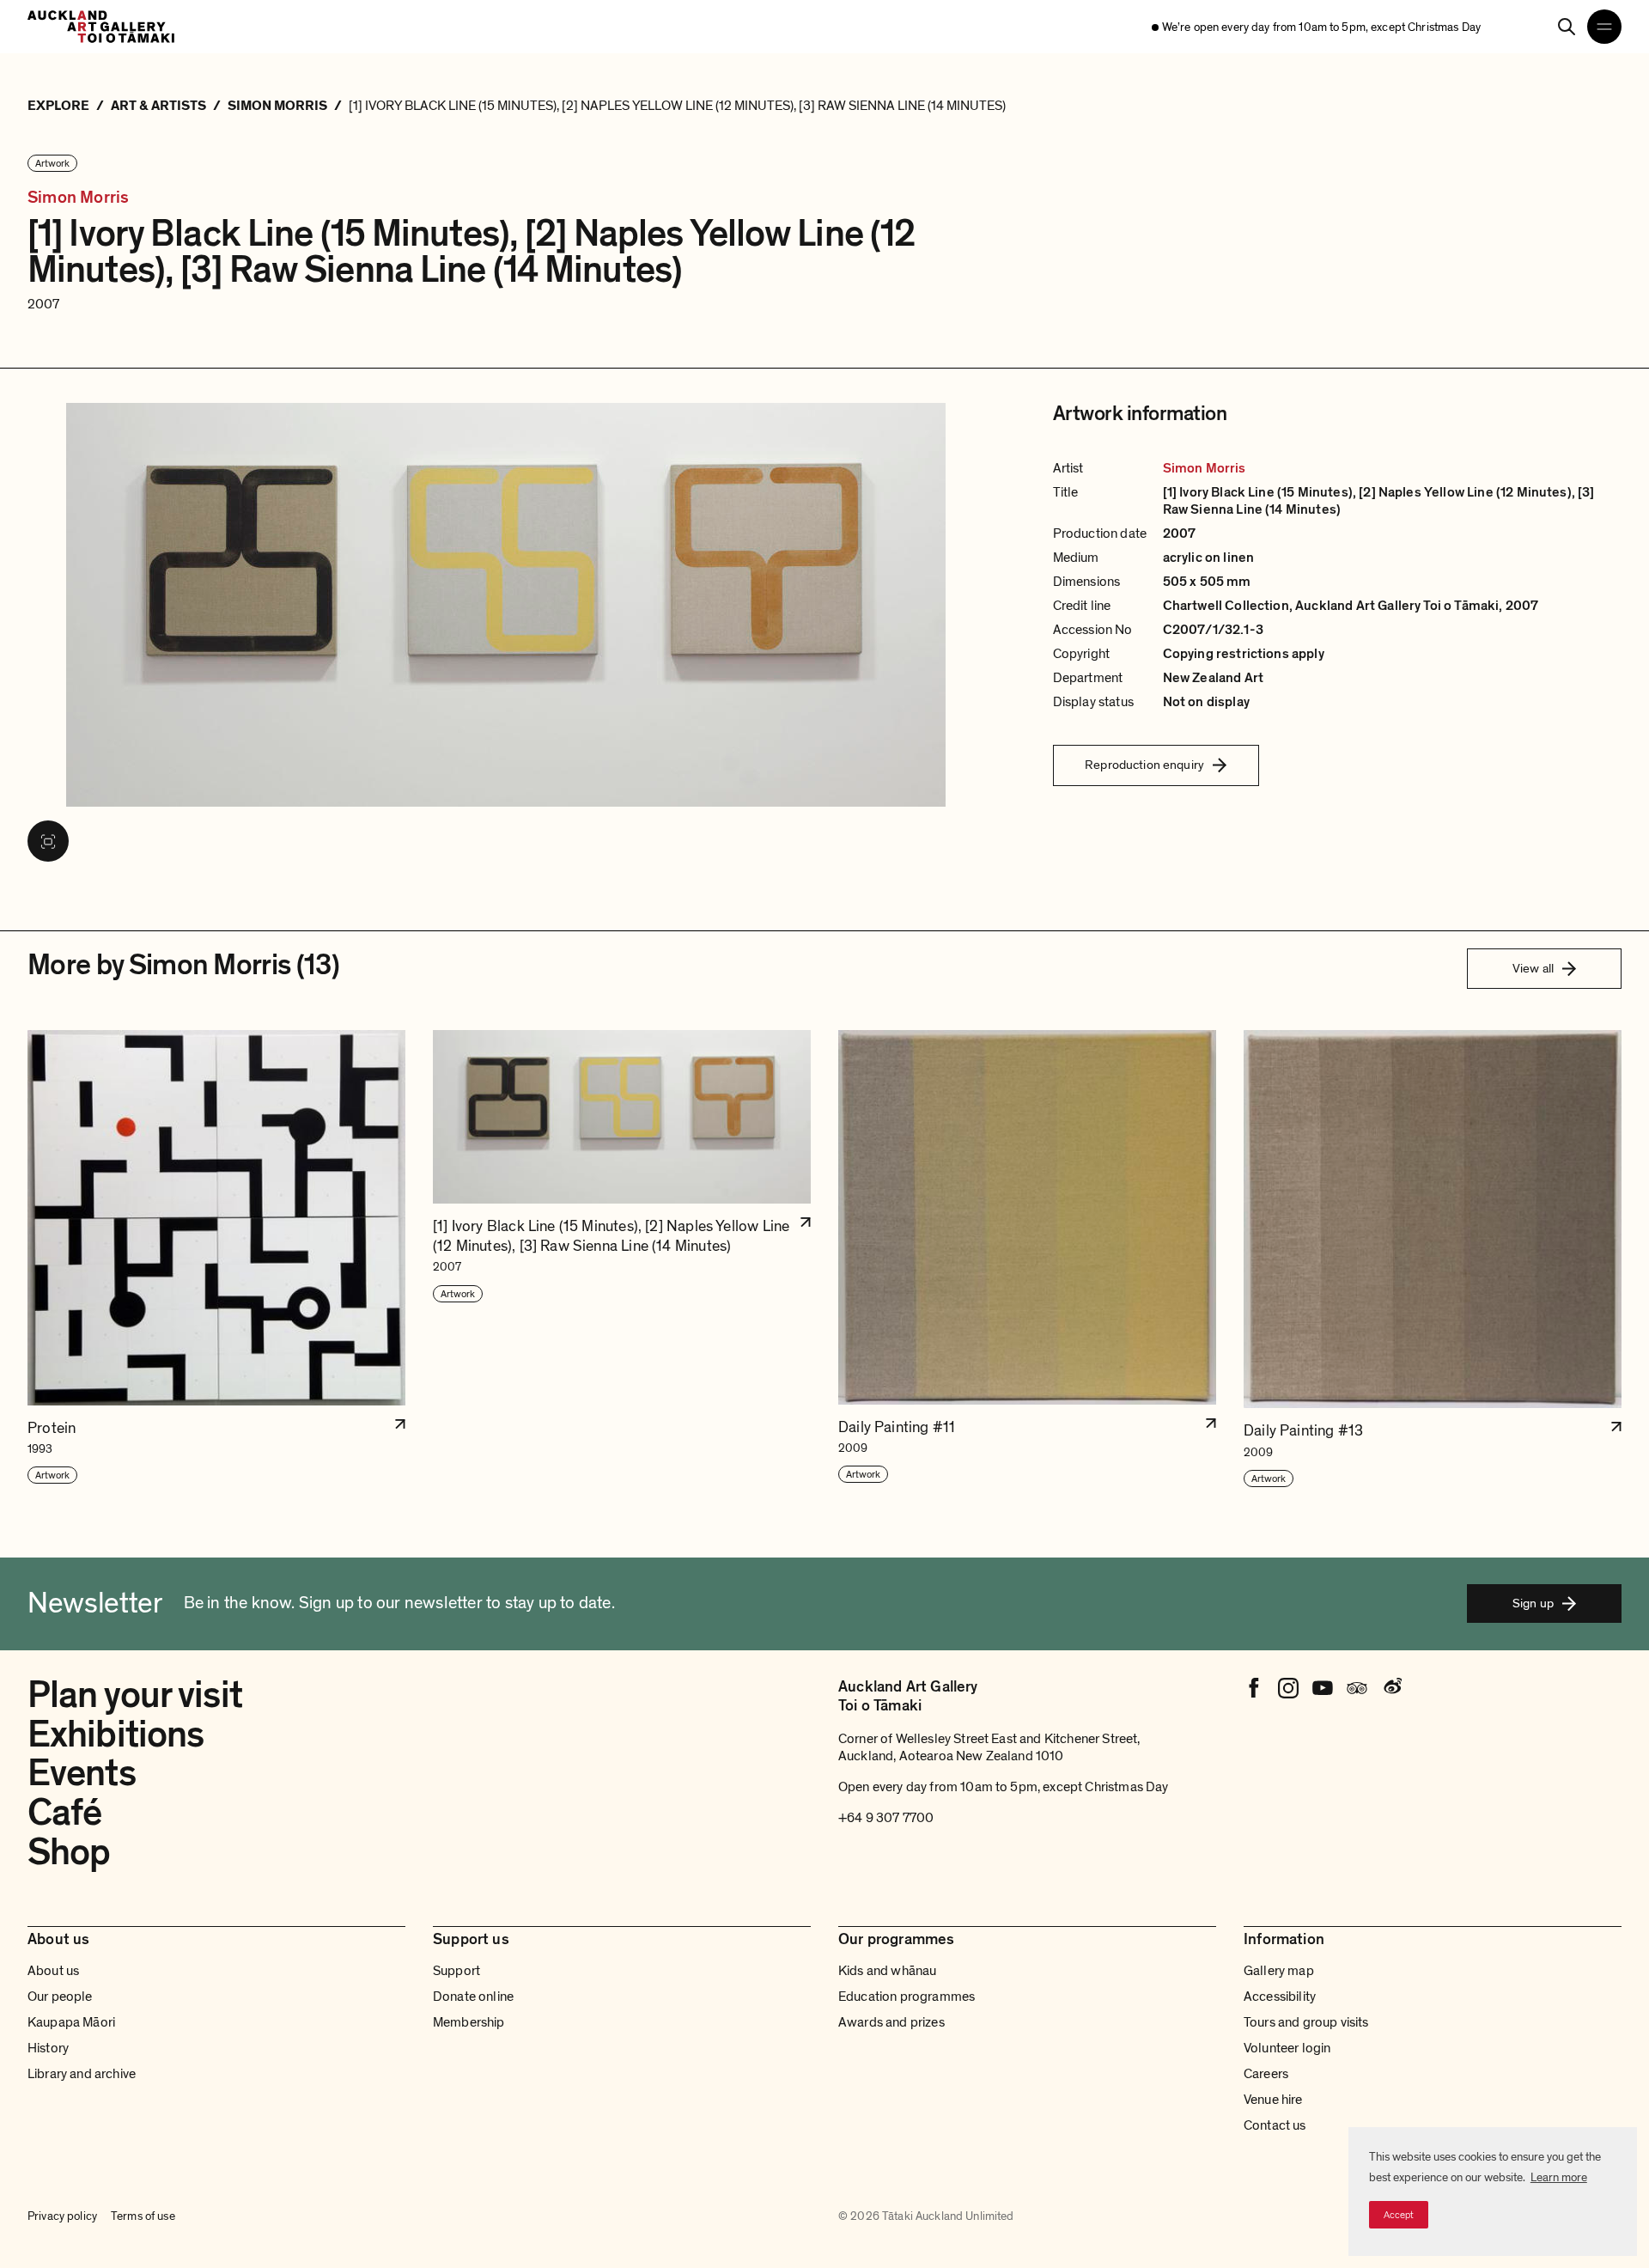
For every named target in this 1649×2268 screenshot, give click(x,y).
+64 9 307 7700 (886, 1818)
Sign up (1533, 1603)
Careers (1266, 2074)
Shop (69, 1852)
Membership (469, 2022)
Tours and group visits (1306, 2022)
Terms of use (143, 2216)
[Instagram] (1288, 1688)
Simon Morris (78, 198)
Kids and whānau (887, 1971)
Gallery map (1279, 1971)
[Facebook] (1254, 1688)
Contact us (1275, 2125)
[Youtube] (1323, 1688)
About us (53, 1971)
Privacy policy (62, 2216)
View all (1533, 968)
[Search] (1567, 27)
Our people (60, 1997)
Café (64, 1813)
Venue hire (1273, 2100)
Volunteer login (1287, 2048)
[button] (216, 1259)
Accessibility (1280, 1997)
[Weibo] (1391, 1688)
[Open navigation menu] (1604, 27)
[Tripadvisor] (1357, 1688)
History (48, 2048)
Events (82, 1773)
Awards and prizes (891, 2022)
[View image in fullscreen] (48, 841)
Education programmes (907, 1997)
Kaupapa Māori (71, 2022)
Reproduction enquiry (1144, 765)
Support (456, 1971)
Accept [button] (1399, 2215)
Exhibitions (116, 1735)
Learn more (1559, 2177)
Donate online (473, 1997)
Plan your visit (135, 1695)
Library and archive (82, 2074)
